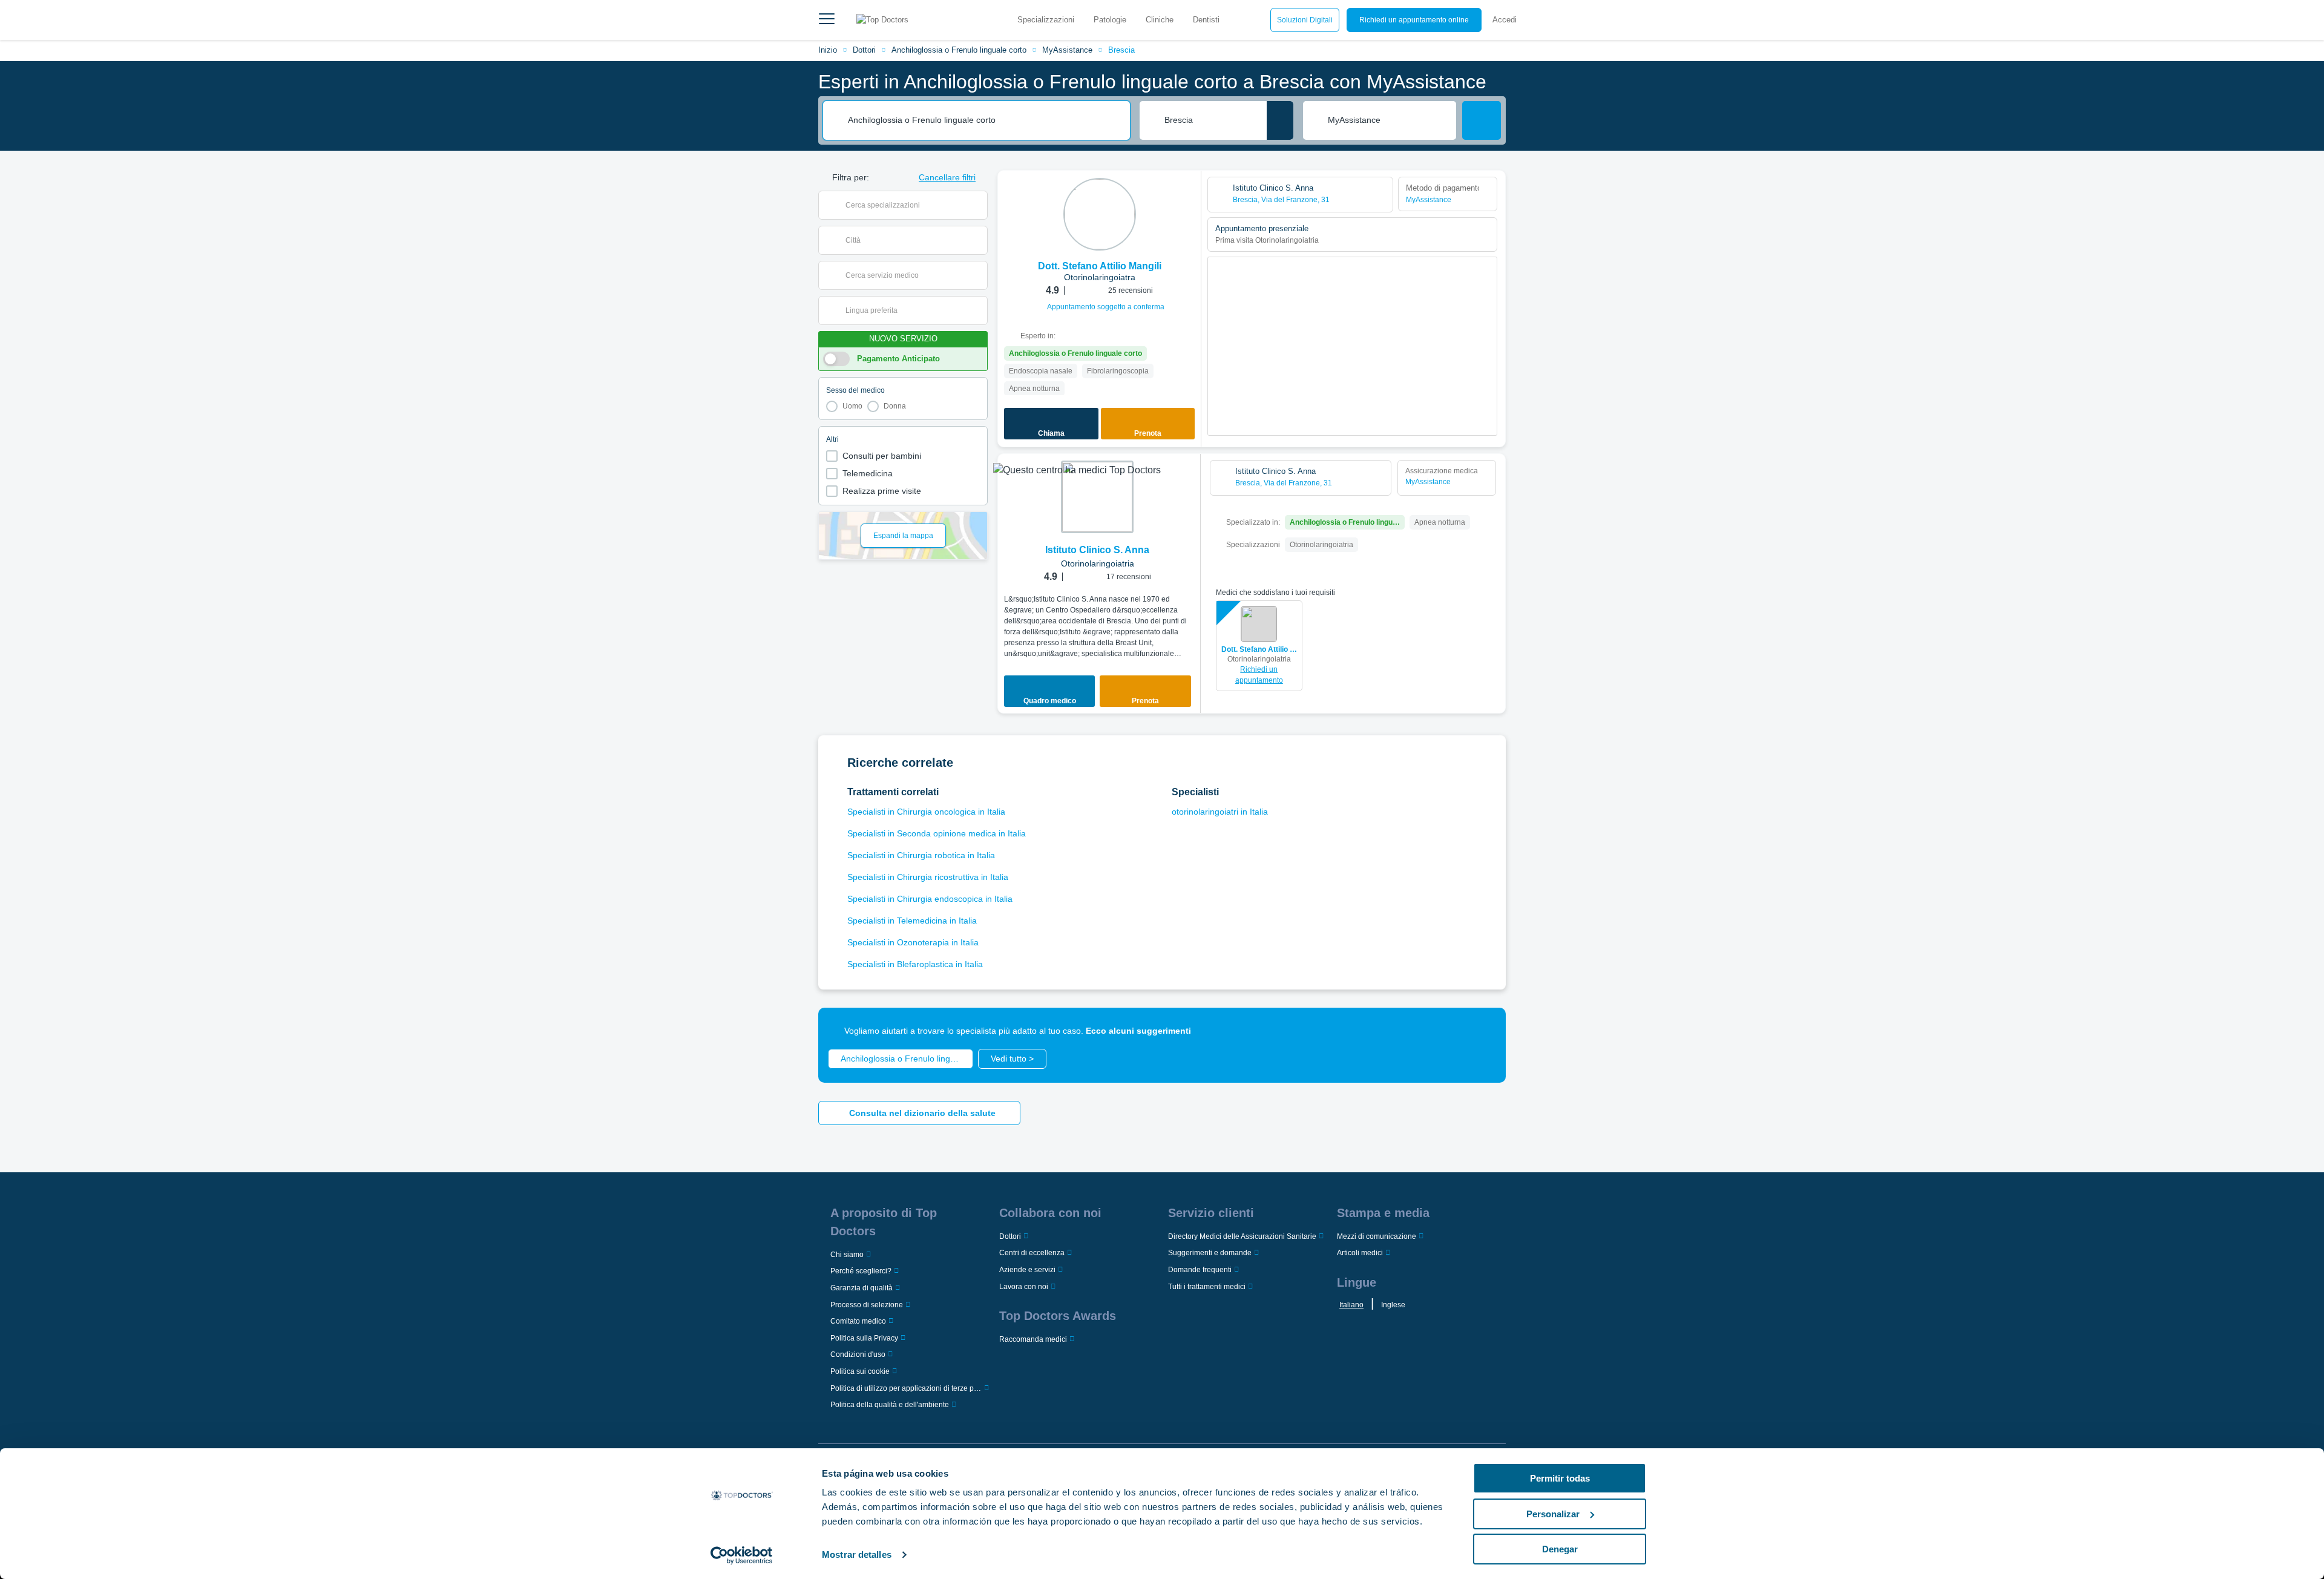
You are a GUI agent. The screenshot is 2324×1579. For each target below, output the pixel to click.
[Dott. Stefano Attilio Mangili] (1100, 214)
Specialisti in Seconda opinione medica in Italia (937, 833)
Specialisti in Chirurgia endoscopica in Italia (930, 899)
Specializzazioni (1046, 20)
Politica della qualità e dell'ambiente (890, 1405)
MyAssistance (1067, 50)
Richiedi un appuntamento (1259, 675)
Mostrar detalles (857, 1554)
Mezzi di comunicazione (1377, 1236)
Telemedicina (868, 473)
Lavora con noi (1024, 1287)
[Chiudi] (1483, 1031)
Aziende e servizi (1027, 1270)
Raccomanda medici (1033, 1339)
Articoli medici (1360, 1253)
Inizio (828, 50)
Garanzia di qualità (862, 1288)
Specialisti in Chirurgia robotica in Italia (921, 855)
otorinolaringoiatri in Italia (1220, 812)
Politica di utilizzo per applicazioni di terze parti (906, 1388)
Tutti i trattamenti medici (1207, 1287)
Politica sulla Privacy (864, 1338)
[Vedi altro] (1187, 196)
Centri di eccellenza (1032, 1253)
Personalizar (1553, 1514)
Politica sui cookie (860, 1371)
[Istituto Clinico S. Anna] (1097, 497)
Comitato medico (858, 1321)
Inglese (1393, 1305)
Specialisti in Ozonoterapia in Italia (913, 942)
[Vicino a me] (1280, 120)
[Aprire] (978, 205)
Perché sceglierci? (861, 1271)
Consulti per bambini (882, 456)
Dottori (864, 50)
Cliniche (1160, 20)
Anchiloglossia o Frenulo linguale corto (959, 50)
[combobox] (985, 120)
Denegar (1560, 1549)
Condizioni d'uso (858, 1354)
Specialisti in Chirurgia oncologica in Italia (926, 812)
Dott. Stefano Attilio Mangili (1259, 649)
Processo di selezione (867, 1305)
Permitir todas (1560, 1478)
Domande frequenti (1200, 1270)
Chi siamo (847, 1255)
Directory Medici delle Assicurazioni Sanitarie (1242, 1236)
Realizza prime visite (882, 491)
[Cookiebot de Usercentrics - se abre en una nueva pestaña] (742, 1555)
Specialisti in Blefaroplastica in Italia (915, 964)
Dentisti (1206, 20)
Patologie (1110, 20)
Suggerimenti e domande (1210, 1253)
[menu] (827, 20)
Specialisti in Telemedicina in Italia (912, 921)
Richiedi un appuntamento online (1414, 20)
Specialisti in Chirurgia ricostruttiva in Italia (928, 877)
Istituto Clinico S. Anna (1097, 550)
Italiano (1351, 1305)
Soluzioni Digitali (1305, 20)
